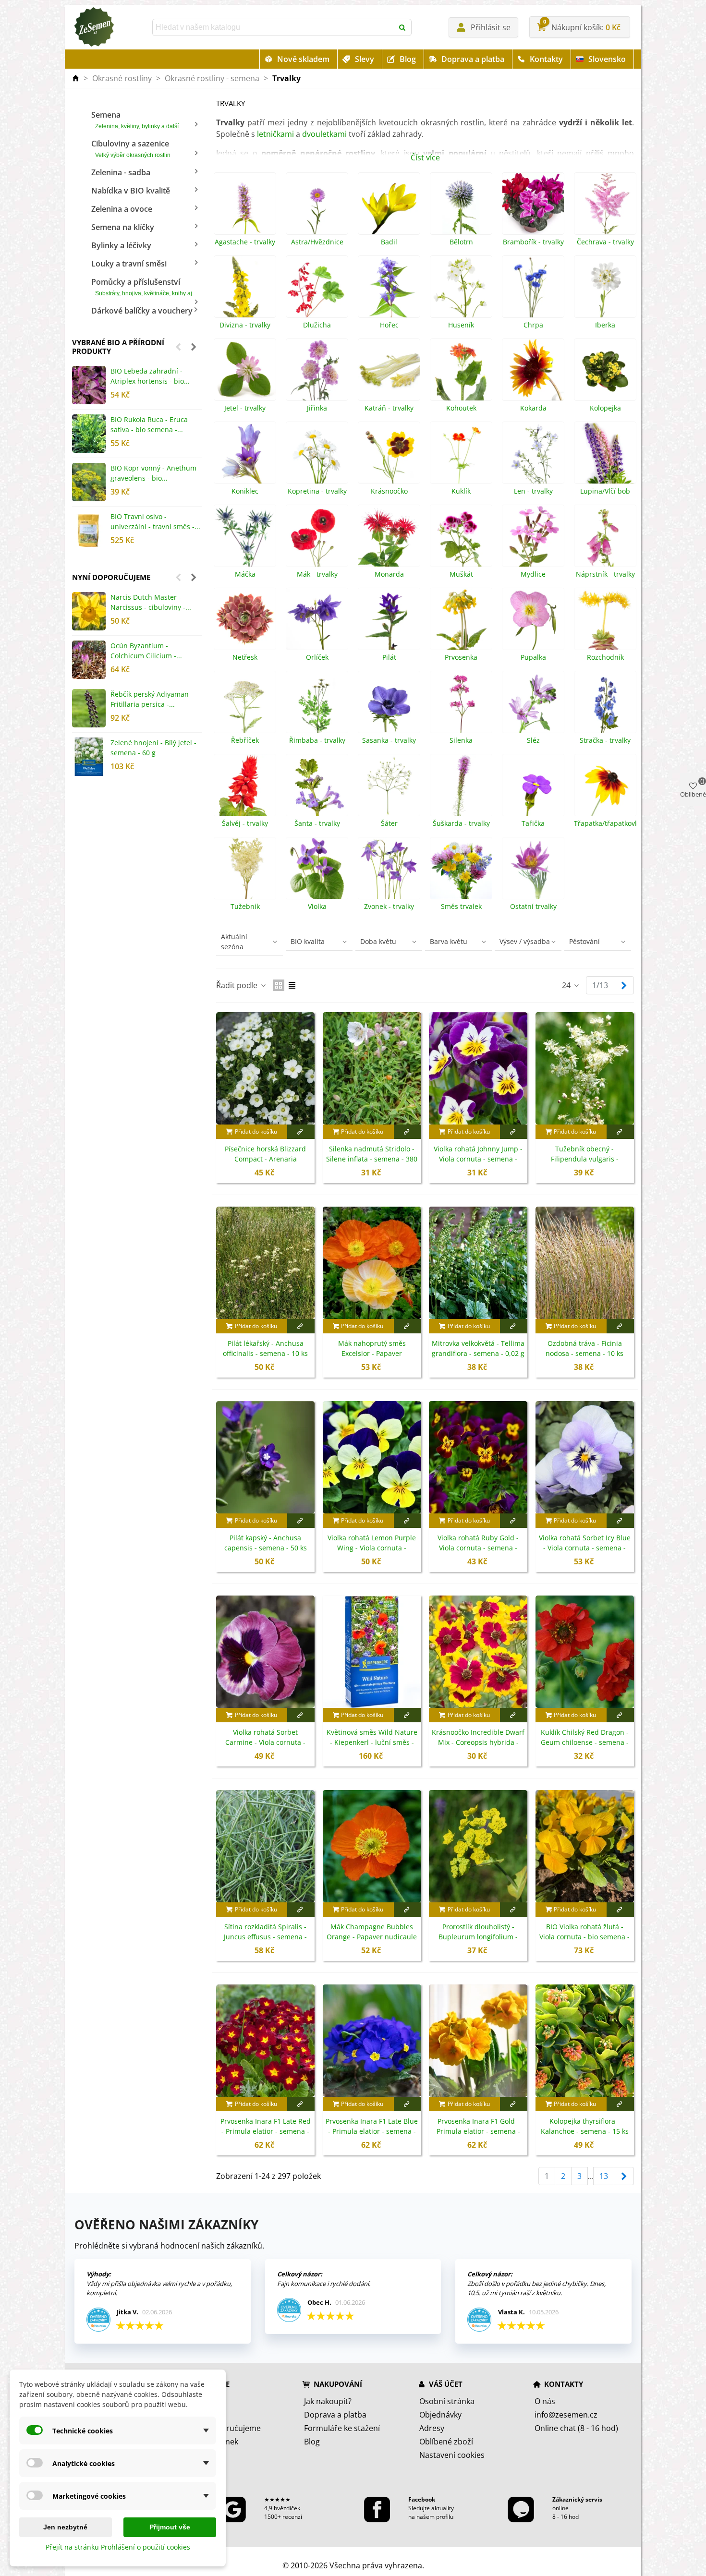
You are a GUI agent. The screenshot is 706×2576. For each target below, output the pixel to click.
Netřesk (245, 657)
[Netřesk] (245, 619)
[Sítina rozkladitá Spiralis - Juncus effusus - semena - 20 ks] (265, 1846)
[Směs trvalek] (461, 868)
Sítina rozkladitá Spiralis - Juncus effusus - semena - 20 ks (265, 1937)
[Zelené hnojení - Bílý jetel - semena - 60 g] (89, 757)
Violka (317, 907)
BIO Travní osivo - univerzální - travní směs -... (155, 521)
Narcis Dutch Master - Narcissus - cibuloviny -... (151, 602)
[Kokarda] (533, 370)
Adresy (432, 2428)
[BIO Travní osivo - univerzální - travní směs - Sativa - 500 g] (89, 531)
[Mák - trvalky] (317, 536)
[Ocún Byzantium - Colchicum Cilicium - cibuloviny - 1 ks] (89, 660)
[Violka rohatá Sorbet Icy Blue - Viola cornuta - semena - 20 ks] (585, 1457)
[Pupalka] (533, 619)
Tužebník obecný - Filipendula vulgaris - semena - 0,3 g (585, 1159)
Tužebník (245, 907)
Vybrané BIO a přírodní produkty (118, 347)
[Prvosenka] (461, 619)
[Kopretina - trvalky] (317, 453)
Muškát (461, 574)
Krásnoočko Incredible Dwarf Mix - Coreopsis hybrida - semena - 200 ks (478, 1742)
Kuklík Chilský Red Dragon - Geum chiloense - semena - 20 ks (585, 1742)
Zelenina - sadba (121, 172)
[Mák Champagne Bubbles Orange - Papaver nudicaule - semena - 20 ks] (372, 1846)
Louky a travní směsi (129, 264)
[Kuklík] (461, 453)
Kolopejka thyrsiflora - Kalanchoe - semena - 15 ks (585, 2126)
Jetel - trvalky (245, 408)
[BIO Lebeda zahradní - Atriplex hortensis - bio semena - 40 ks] (89, 385)
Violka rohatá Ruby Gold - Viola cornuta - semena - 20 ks (478, 1548)
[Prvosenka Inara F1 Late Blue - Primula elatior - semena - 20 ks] (372, 2041)
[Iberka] (605, 287)
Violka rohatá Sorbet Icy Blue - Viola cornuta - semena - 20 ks (585, 1548)
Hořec (389, 325)
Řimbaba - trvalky (317, 740)
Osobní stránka (447, 2401)
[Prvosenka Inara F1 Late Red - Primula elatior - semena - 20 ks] (265, 2041)
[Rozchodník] (605, 619)
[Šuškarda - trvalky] (461, 785)
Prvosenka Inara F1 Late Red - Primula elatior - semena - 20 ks (266, 2131)
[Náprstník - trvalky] (605, 536)
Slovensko (607, 59)
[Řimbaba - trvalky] (317, 702)
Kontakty (546, 59)
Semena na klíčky (123, 227)
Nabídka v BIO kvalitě (131, 191)
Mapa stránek (213, 2442)
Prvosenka (461, 657)
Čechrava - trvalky (605, 242)
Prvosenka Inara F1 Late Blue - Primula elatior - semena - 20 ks (372, 2131)
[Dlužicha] (317, 287)
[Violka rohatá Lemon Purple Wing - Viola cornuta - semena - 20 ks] (372, 1457)
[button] (178, 347)
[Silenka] (461, 702)
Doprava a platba (473, 59)
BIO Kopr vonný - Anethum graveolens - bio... (153, 473)
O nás (545, 2401)
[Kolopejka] (605, 370)
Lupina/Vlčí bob (605, 491)
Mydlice (533, 574)
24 (567, 985)
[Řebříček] (245, 702)
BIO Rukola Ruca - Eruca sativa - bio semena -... (149, 424)
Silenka (461, 740)
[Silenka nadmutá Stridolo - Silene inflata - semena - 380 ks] (372, 1068)
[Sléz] (533, 702)
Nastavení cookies (452, 2455)
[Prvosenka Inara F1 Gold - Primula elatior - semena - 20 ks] (478, 2041)
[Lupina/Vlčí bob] (605, 453)
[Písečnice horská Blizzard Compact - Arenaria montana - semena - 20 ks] (265, 1068)
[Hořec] (389, 287)
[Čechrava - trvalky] (605, 204)
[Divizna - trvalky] (245, 287)
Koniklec (245, 491)
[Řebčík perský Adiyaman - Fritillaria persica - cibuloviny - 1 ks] (89, 708)
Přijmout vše (170, 2527)
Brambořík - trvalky (533, 242)
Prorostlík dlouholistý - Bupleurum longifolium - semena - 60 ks (478, 1937)
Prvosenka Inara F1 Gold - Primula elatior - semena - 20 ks (478, 2131)
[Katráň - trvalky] (389, 370)
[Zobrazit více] (301, 1132)
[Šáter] (389, 785)
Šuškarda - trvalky (461, 823)
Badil (389, 242)
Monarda (389, 574)
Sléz (533, 740)
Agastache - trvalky (245, 242)
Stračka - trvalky (605, 740)
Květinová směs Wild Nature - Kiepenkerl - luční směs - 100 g (372, 1742)
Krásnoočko (389, 491)
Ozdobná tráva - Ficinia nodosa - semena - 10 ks (584, 1348)
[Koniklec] (245, 453)
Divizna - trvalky (245, 325)
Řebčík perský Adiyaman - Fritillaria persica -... (152, 699)
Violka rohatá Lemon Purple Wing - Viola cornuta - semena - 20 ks (372, 1548)
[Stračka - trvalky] (605, 702)
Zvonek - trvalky (389, 907)
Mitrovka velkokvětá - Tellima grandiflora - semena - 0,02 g (478, 1348)
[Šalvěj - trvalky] (245, 785)
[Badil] (389, 204)
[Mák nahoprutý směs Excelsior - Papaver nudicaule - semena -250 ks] (372, 1263)
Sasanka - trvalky (389, 740)
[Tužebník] (245, 868)
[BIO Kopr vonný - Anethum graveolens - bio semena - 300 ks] (89, 482)
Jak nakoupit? (328, 2401)
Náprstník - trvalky (605, 574)
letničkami (275, 134)
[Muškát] (461, 536)
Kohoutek (461, 408)
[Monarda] (389, 536)
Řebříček (245, 740)
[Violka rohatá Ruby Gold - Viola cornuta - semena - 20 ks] (478, 1457)
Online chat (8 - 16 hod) (576, 2428)
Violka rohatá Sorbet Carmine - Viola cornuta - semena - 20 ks (265, 1742)
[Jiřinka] (317, 370)
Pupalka (533, 657)
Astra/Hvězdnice (317, 242)
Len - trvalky (533, 491)
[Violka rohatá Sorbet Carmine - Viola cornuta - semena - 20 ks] (265, 1652)
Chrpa (533, 325)
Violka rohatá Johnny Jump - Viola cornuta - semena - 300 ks (478, 1159)
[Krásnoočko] (389, 453)
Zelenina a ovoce (122, 209)
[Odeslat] (403, 27)
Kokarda (533, 408)
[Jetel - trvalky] (245, 370)
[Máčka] (245, 536)
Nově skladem (303, 59)
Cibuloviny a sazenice (131, 148)
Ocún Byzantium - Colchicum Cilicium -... (146, 651)
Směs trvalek (461, 907)
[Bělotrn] (461, 204)
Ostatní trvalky (533, 907)
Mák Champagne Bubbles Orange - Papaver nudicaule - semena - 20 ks (372, 1937)
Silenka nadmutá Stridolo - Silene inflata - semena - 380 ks (372, 1159)
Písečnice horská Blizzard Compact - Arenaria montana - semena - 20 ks (265, 1159)
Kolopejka (605, 408)
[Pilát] (389, 619)
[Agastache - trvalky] (245, 204)
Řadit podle (238, 985)
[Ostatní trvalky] (533, 868)
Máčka (245, 574)
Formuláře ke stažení (342, 2428)
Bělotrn (461, 242)
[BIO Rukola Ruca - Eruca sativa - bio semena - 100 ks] (89, 434)
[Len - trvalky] (533, 453)
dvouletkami (324, 134)
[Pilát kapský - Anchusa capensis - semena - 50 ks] (265, 1457)
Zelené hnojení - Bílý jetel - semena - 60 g (153, 748)
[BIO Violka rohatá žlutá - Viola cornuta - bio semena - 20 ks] (585, 1846)
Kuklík (461, 491)
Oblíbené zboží (446, 2442)
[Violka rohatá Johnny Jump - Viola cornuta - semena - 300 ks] (478, 1068)
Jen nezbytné (65, 2527)
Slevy (365, 59)
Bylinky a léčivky (121, 245)
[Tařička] (533, 785)
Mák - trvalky (317, 574)
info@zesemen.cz (566, 2415)
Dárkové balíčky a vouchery (142, 311)
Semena (135, 120)
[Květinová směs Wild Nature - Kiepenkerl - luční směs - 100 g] (372, 1652)
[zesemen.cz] (94, 27)
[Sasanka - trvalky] (389, 702)
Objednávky (440, 2415)
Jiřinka (317, 408)
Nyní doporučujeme (111, 577)
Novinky (203, 2415)
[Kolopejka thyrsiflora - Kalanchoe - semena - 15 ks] (585, 2041)
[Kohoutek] (461, 370)
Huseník (461, 325)
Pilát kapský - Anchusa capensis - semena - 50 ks (266, 1543)
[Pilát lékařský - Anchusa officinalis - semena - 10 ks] (265, 1263)
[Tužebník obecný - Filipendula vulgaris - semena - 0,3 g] (585, 1068)
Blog (408, 59)
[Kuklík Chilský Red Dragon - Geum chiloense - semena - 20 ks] (585, 1652)
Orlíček (317, 657)
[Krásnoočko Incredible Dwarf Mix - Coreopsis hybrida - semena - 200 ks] (478, 1652)
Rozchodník (605, 657)
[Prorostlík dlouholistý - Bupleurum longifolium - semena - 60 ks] (478, 1846)
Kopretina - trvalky (317, 491)
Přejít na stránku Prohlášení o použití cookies (118, 2547)
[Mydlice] (533, 536)
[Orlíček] (317, 619)
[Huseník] (461, 287)
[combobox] (274, 27)
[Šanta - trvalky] (317, 785)
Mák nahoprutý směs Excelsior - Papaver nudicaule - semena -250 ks (372, 1353)
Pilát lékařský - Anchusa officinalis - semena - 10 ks (265, 1348)
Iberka (605, 325)
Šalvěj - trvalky (245, 823)
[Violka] (317, 868)
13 (604, 2176)
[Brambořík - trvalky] (533, 204)
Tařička (533, 823)
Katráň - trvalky (389, 408)
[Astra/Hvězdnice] (317, 204)
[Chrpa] (533, 287)
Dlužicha (317, 325)
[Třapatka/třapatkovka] (605, 785)
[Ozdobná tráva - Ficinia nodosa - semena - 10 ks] (585, 1263)
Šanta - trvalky (317, 823)
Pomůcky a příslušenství (142, 287)
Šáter (389, 823)
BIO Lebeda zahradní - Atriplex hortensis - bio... (150, 376)
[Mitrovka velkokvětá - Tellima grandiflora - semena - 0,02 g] (478, 1263)
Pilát (389, 657)
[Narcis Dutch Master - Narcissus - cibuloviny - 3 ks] (89, 611)
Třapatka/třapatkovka (605, 823)
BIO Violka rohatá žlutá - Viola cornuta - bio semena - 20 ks (584, 1937)
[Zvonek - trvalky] (389, 868)
